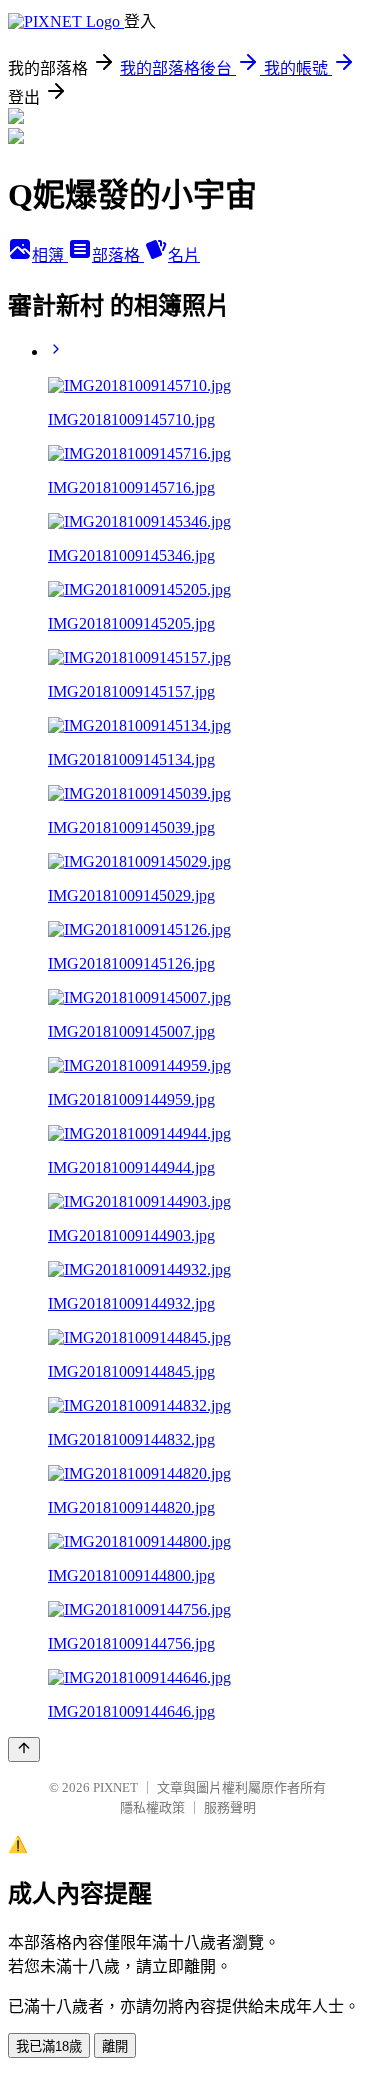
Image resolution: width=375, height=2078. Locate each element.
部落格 (118, 255)
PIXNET (115, 1787)
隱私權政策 (152, 1807)
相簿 (50, 255)
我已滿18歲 (49, 2046)
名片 (184, 255)
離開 (115, 2046)
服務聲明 (230, 1807)
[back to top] (24, 1749)
